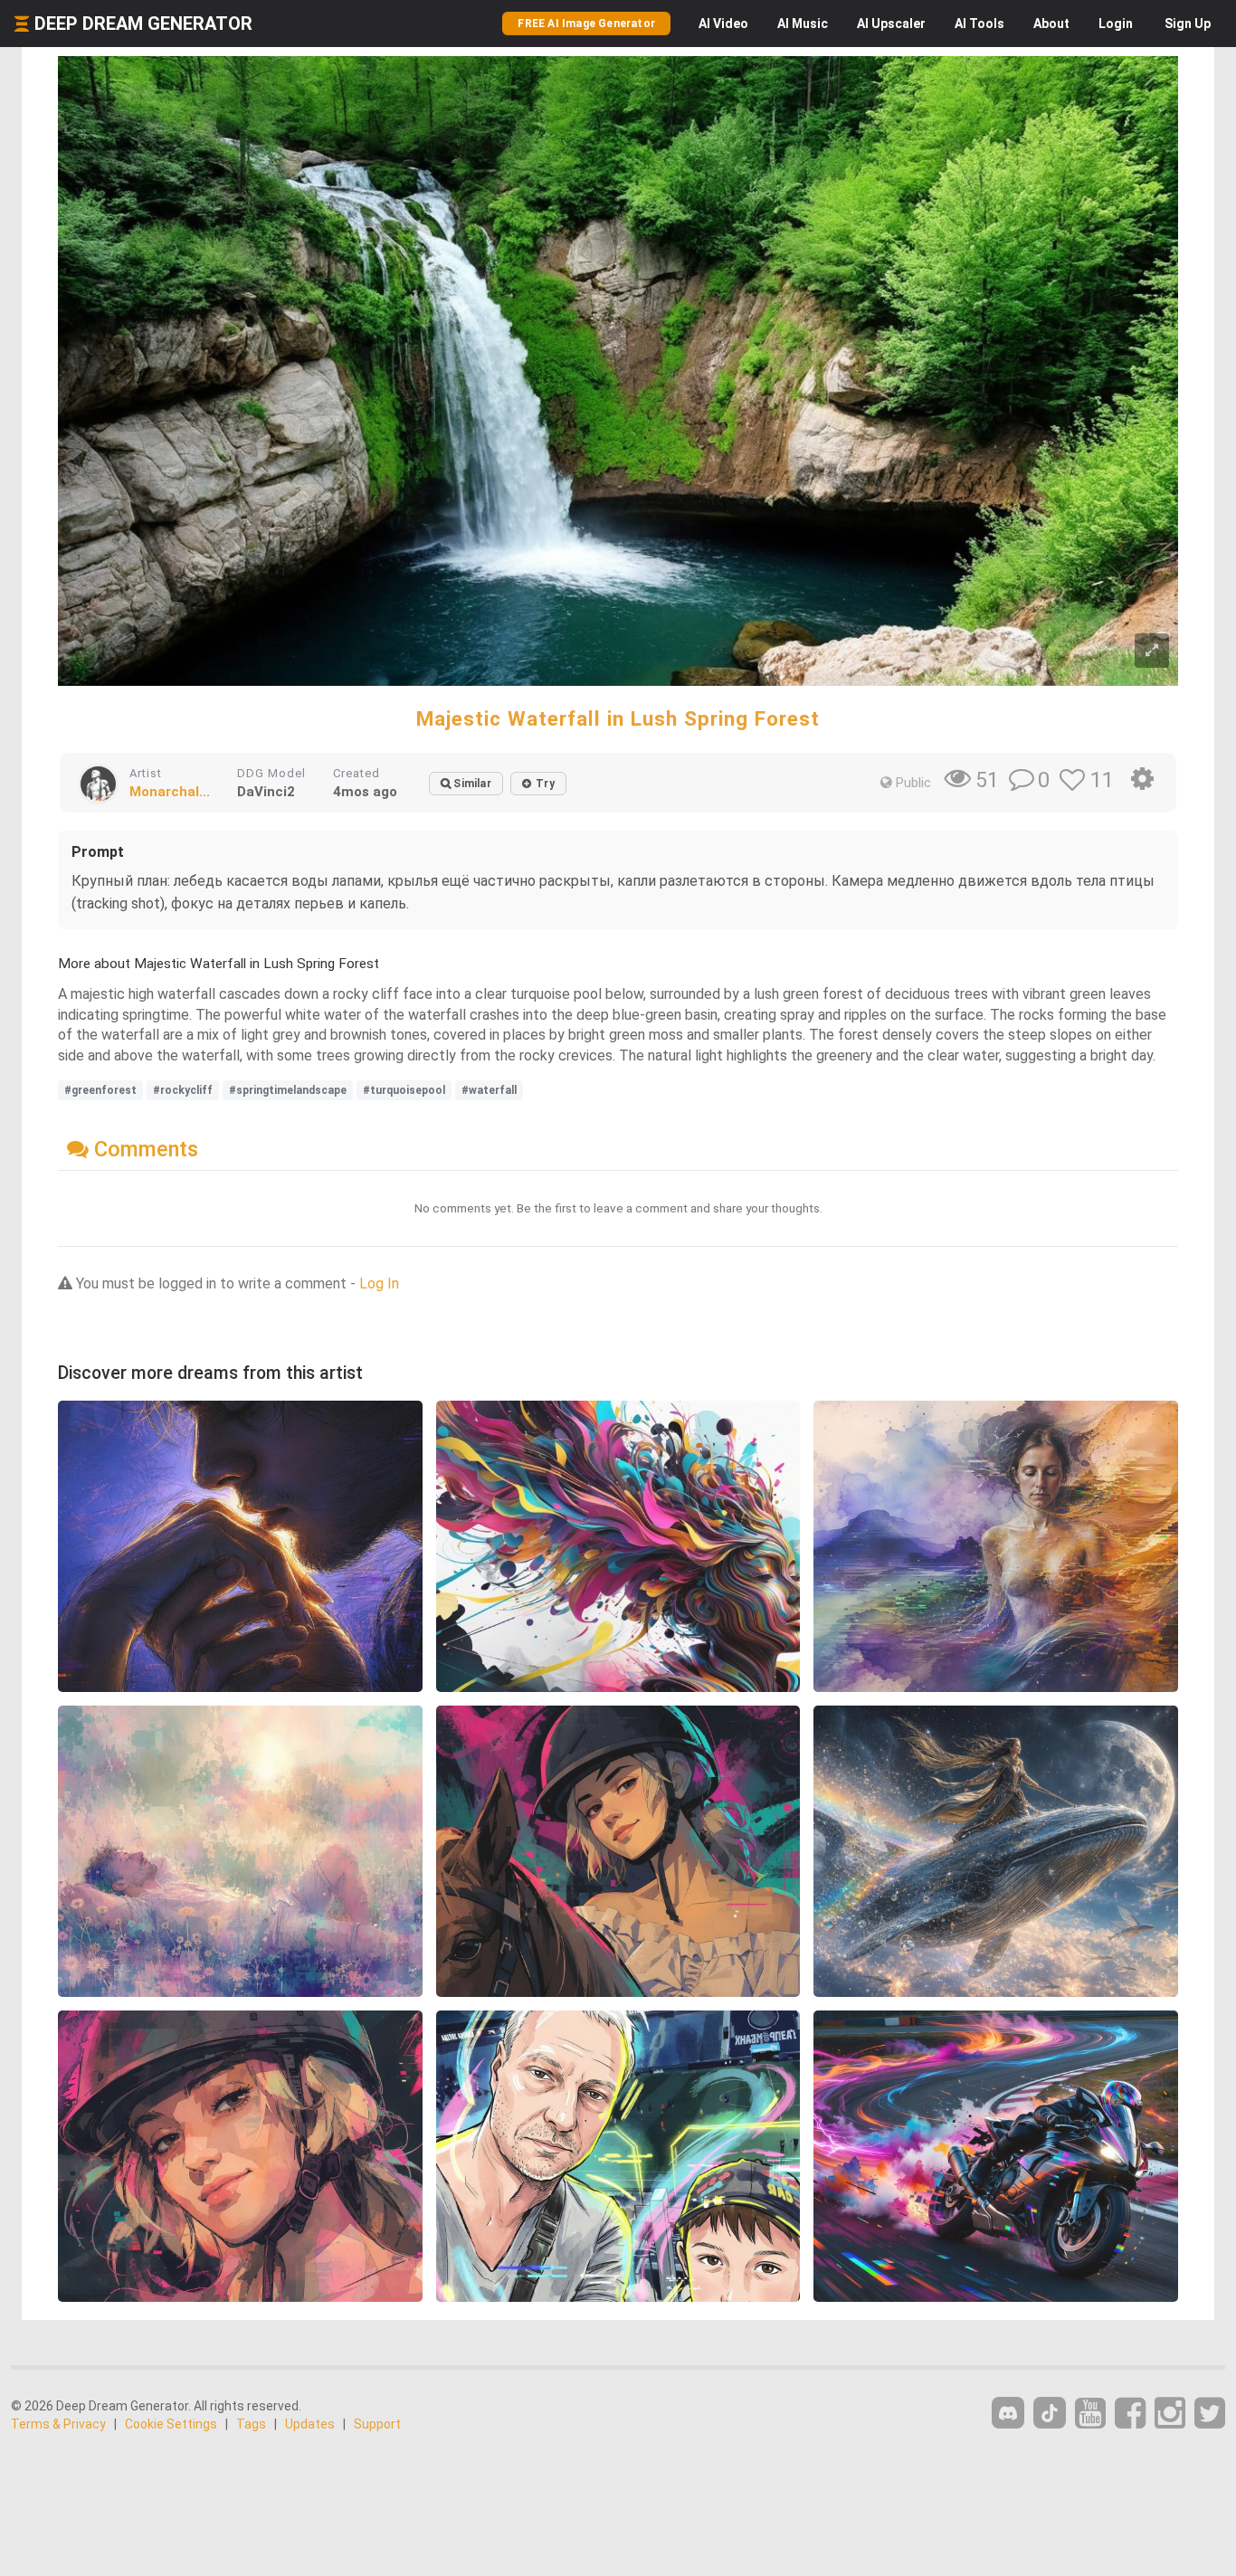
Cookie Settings (171, 2424)
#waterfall (489, 1090)
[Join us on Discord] (1008, 2413)
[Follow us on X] (1210, 2414)
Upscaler (891, 24)
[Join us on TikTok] (1050, 2413)
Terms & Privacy (58, 2424)
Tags (251, 2424)
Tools (979, 24)
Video (723, 24)
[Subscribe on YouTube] (1090, 2414)
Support (377, 2424)
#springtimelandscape (288, 1090)
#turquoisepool (404, 1090)
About (1051, 24)
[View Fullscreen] (1152, 651)
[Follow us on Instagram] (1170, 2414)
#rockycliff (183, 1090)
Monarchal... (170, 792)
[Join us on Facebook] (1130, 2414)
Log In (379, 1283)
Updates (310, 2424)
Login (1116, 24)
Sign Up (1188, 24)
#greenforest (100, 1090)
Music (803, 24)
